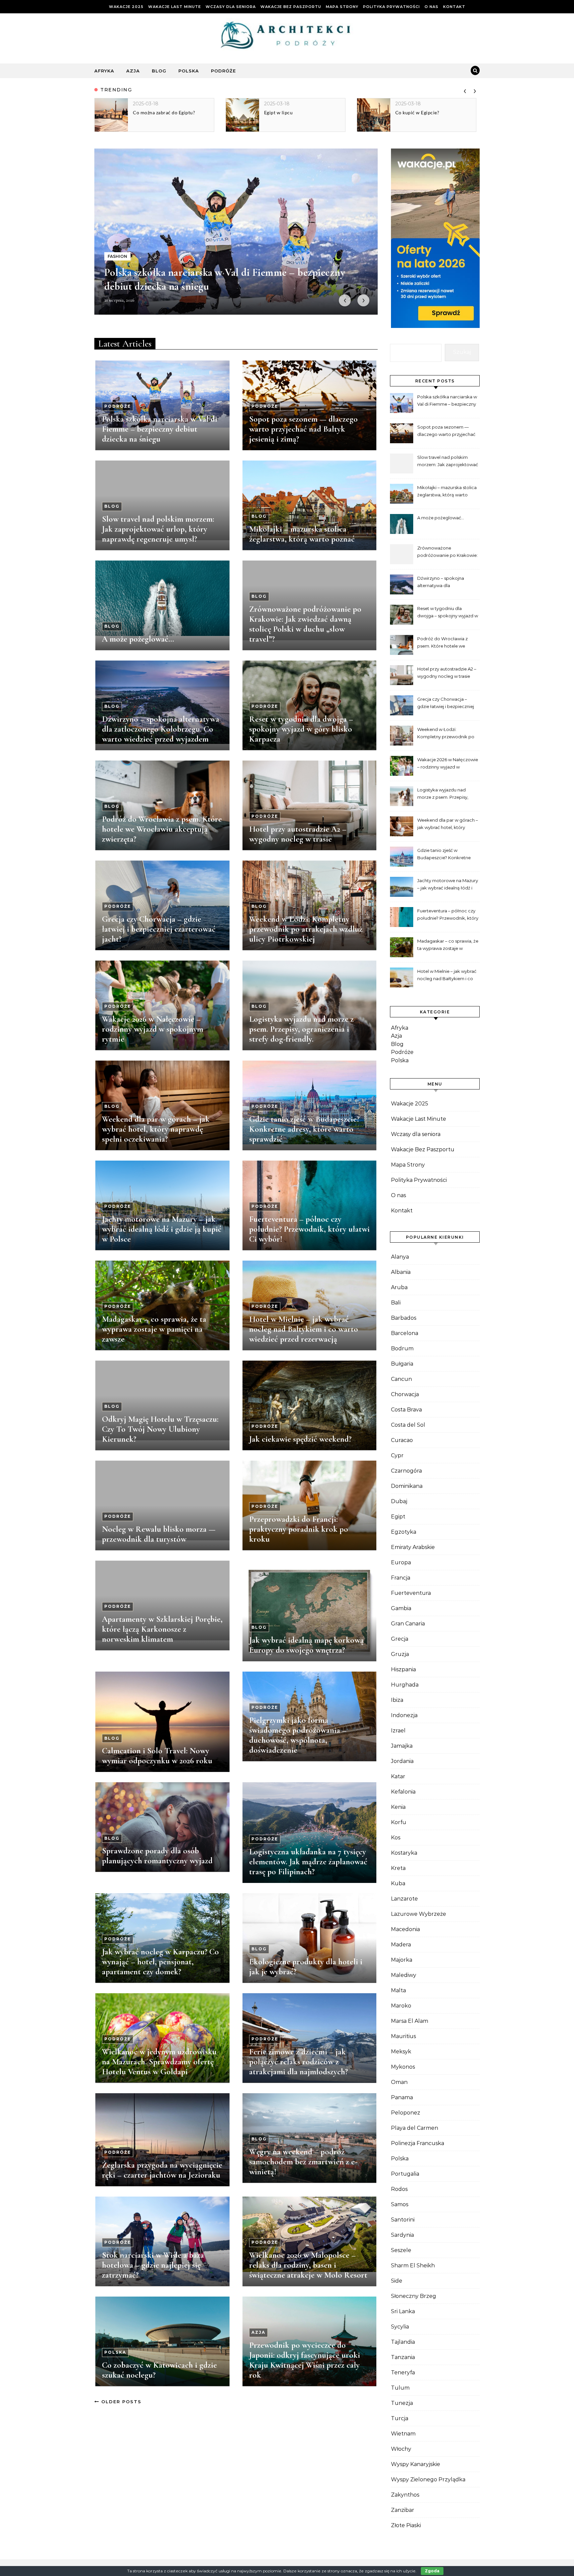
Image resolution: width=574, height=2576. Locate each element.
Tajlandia (403, 2342)
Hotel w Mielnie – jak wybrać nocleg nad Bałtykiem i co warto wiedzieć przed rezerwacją (304, 1329)
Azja (133, 71)
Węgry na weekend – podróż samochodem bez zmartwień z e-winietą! (303, 2162)
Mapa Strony (342, 7)
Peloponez (406, 2113)
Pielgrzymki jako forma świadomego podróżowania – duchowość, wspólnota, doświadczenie (298, 1735)
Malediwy (404, 1975)
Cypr (397, 1455)
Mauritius (403, 2036)
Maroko (401, 2006)
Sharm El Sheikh (413, 2266)
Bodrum (402, 1348)
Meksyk (401, 2052)
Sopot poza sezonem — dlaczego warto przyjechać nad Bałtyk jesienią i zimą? (303, 429)
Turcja (400, 2418)
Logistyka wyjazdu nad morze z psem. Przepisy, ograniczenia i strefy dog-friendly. (301, 1029)
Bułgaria (402, 1364)
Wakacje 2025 (126, 7)
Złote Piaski (406, 2525)
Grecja (400, 1639)
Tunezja (402, 2403)
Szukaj (462, 352)
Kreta (398, 1868)
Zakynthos (405, 2495)
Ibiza (397, 1700)
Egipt (398, 1517)
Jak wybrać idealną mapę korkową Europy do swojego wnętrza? (306, 1645)
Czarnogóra (406, 1471)
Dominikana (407, 1486)
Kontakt (454, 7)
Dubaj (399, 1501)
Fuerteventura (411, 1593)
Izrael (398, 1731)
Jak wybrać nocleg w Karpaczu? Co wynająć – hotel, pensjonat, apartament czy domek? (160, 1962)
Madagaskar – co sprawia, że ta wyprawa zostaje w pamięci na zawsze (154, 1329)
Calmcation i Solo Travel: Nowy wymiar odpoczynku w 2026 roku (157, 1756)
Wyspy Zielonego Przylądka (428, 2479)
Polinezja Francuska (418, 2143)
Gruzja (400, 1654)
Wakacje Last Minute (175, 7)
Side (397, 2281)
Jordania (402, 1761)
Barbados (404, 1318)
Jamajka (402, 1746)
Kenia (398, 1807)
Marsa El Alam (410, 2021)
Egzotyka (404, 1532)
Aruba (399, 1287)
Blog (159, 71)
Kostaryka (404, 1853)
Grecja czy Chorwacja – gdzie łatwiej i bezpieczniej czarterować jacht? (159, 929)
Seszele (401, 2250)
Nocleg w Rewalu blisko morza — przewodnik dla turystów (159, 1534)
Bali (396, 1303)
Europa (401, 1562)
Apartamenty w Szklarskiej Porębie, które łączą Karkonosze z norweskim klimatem (162, 1629)
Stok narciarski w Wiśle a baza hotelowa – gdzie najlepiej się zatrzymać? (153, 2265)
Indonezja (404, 1715)
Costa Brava (406, 1410)
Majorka (402, 1960)
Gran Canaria (408, 1624)
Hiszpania (403, 1669)
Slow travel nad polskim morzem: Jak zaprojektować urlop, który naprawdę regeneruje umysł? (158, 529)
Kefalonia (403, 1792)
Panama (402, 2097)
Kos (396, 1838)
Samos (400, 2204)
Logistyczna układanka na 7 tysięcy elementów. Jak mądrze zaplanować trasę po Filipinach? (308, 1862)
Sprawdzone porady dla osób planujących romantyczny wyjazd (157, 1856)
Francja (401, 1578)
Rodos (399, 2189)
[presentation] (465, 90)
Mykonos (403, 2067)
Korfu (399, 1822)
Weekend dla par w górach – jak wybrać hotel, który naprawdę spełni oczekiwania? (156, 1129)
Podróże (223, 71)
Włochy (401, 2449)
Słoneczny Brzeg (414, 2296)
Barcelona (405, 1333)
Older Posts (120, 2402)
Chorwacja (405, 1394)
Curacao (402, 1440)
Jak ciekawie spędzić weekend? (300, 1439)
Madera (401, 1945)
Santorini (403, 2220)
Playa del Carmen (415, 2128)
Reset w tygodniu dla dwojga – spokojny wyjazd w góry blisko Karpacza (301, 729)
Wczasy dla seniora (231, 7)
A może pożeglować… (138, 639)
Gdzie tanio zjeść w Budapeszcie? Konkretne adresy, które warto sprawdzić (304, 1129)
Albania (401, 1272)
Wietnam (403, 2434)
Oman (399, 2082)
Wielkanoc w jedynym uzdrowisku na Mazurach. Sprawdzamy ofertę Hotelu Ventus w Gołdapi (159, 2062)
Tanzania (403, 2357)
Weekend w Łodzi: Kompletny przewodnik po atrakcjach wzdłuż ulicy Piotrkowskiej (306, 929)
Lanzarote (404, 1899)
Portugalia (405, 2174)
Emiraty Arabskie (413, 1547)
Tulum (400, 2388)
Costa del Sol (408, 1425)
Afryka (104, 71)
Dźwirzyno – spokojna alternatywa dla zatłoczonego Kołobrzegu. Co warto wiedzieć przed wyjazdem (161, 729)
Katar (398, 1776)
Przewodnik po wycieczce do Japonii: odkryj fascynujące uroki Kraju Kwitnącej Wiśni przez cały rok (305, 2360)
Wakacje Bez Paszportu (291, 7)
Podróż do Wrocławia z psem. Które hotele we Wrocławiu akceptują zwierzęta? (162, 829)
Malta (398, 1990)
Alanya (400, 1257)
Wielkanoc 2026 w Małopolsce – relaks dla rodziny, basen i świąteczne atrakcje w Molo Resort (308, 2265)
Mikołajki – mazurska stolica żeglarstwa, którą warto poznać (302, 534)
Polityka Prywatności (391, 7)
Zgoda (432, 2571)
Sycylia (400, 2327)
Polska (189, 71)
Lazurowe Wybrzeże (419, 1914)
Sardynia (402, 2235)
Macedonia (405, 1929)
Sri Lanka (403, 2311)
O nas (431, 7)
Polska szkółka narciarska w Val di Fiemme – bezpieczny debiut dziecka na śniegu (160, 429)
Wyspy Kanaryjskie (416, 2464)
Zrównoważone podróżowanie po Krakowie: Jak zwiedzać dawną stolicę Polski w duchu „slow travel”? (305, 624)
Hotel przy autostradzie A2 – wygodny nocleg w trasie (298, 834)
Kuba (398, 1883)
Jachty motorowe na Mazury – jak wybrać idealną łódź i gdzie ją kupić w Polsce (162, 1229)
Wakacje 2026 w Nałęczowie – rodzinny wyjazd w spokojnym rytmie (153, 1029)
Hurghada (405, 1685)
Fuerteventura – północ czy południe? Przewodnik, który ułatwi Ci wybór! (309, 1229)
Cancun (401, 1379)
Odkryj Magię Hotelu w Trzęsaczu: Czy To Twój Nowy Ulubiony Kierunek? (160, 1429)
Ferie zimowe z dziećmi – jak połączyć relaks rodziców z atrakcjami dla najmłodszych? (298, 2062)
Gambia (401, 1608)
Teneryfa (403, 2372)
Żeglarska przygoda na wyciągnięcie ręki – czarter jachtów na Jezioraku (162, 2170)
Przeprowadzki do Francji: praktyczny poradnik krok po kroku (299, 1529)
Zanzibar (403, 2510)
